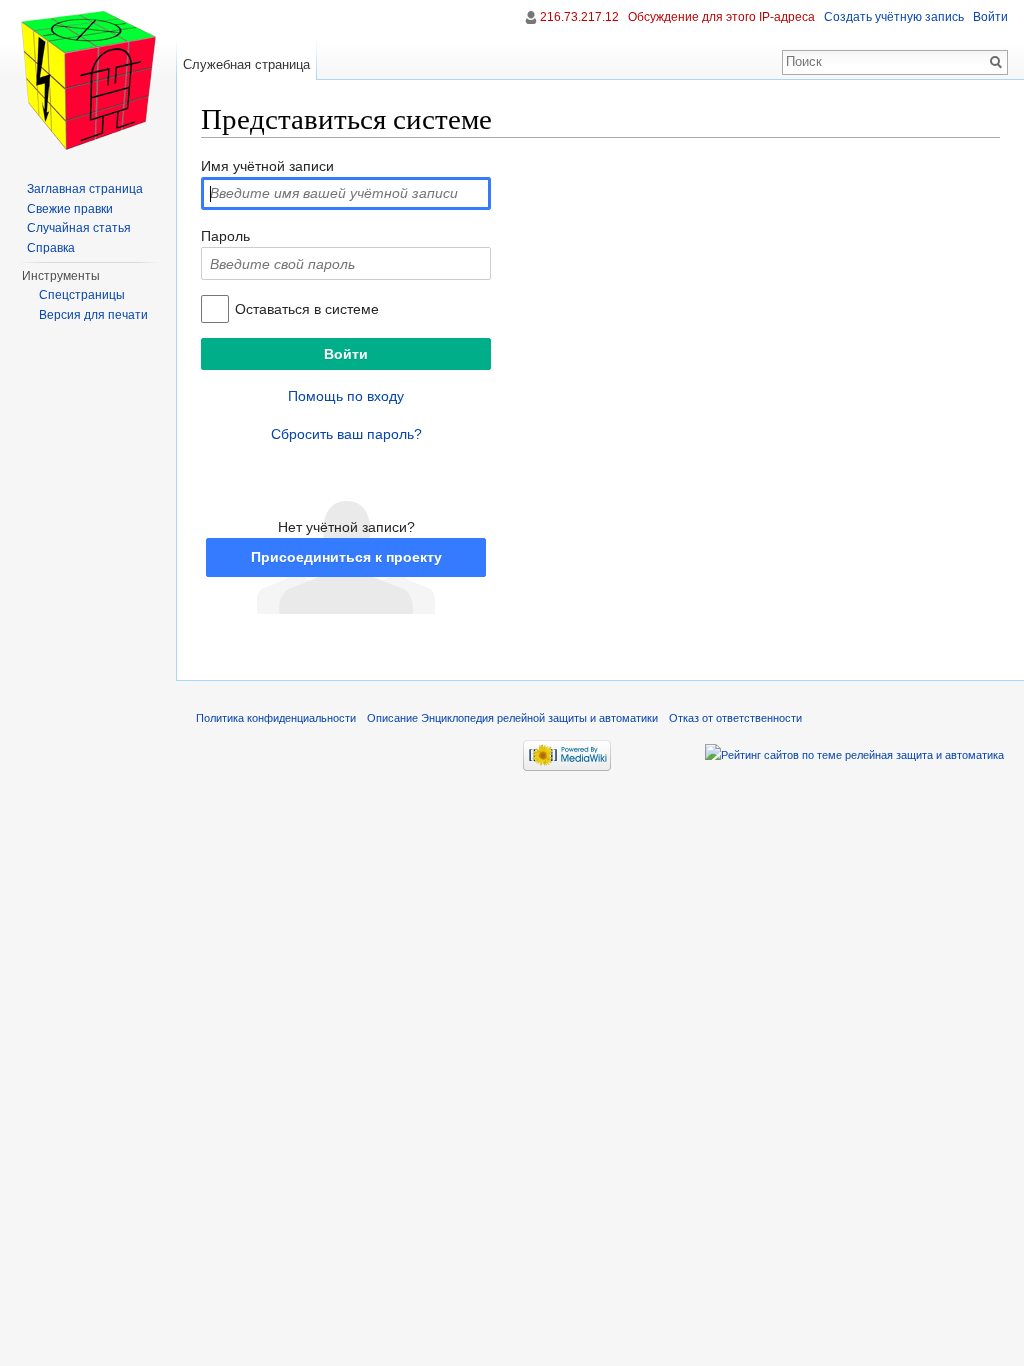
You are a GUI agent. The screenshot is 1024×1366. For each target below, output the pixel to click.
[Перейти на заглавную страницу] (88, 80)
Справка (51, 248)
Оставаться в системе (307, 309)
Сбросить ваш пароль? (346, 434)
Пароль (225, 236)
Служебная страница (246, 64)
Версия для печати (93, 315)
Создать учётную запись (894, 17)
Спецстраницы (82, 295)
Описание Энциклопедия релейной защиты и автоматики (512, 718)
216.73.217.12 (579, 17)
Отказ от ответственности (735, 718)
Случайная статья (79, 228)
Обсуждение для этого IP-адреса (721, 17)
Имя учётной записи (267, 166)
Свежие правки (70, 209)
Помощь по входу (346, 396)
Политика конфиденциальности (276, 718)
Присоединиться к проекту (346, 557)
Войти (990, 17)
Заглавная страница (85, 189)
